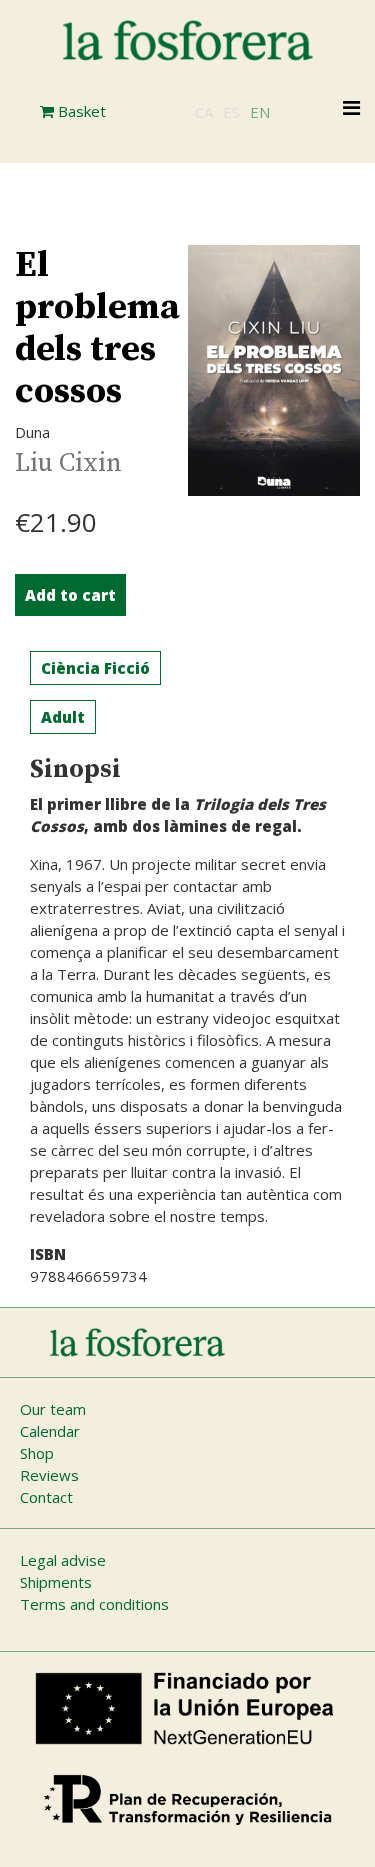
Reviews (49, 1475)
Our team (53, 1409)
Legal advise (63, 1560)
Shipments (56, 1582)
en (260, 112)
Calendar (50, 1431)
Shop (37, 1453)
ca (204, 112)
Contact (46, 1497)
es (231, 112)
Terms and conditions (94, 1604)
